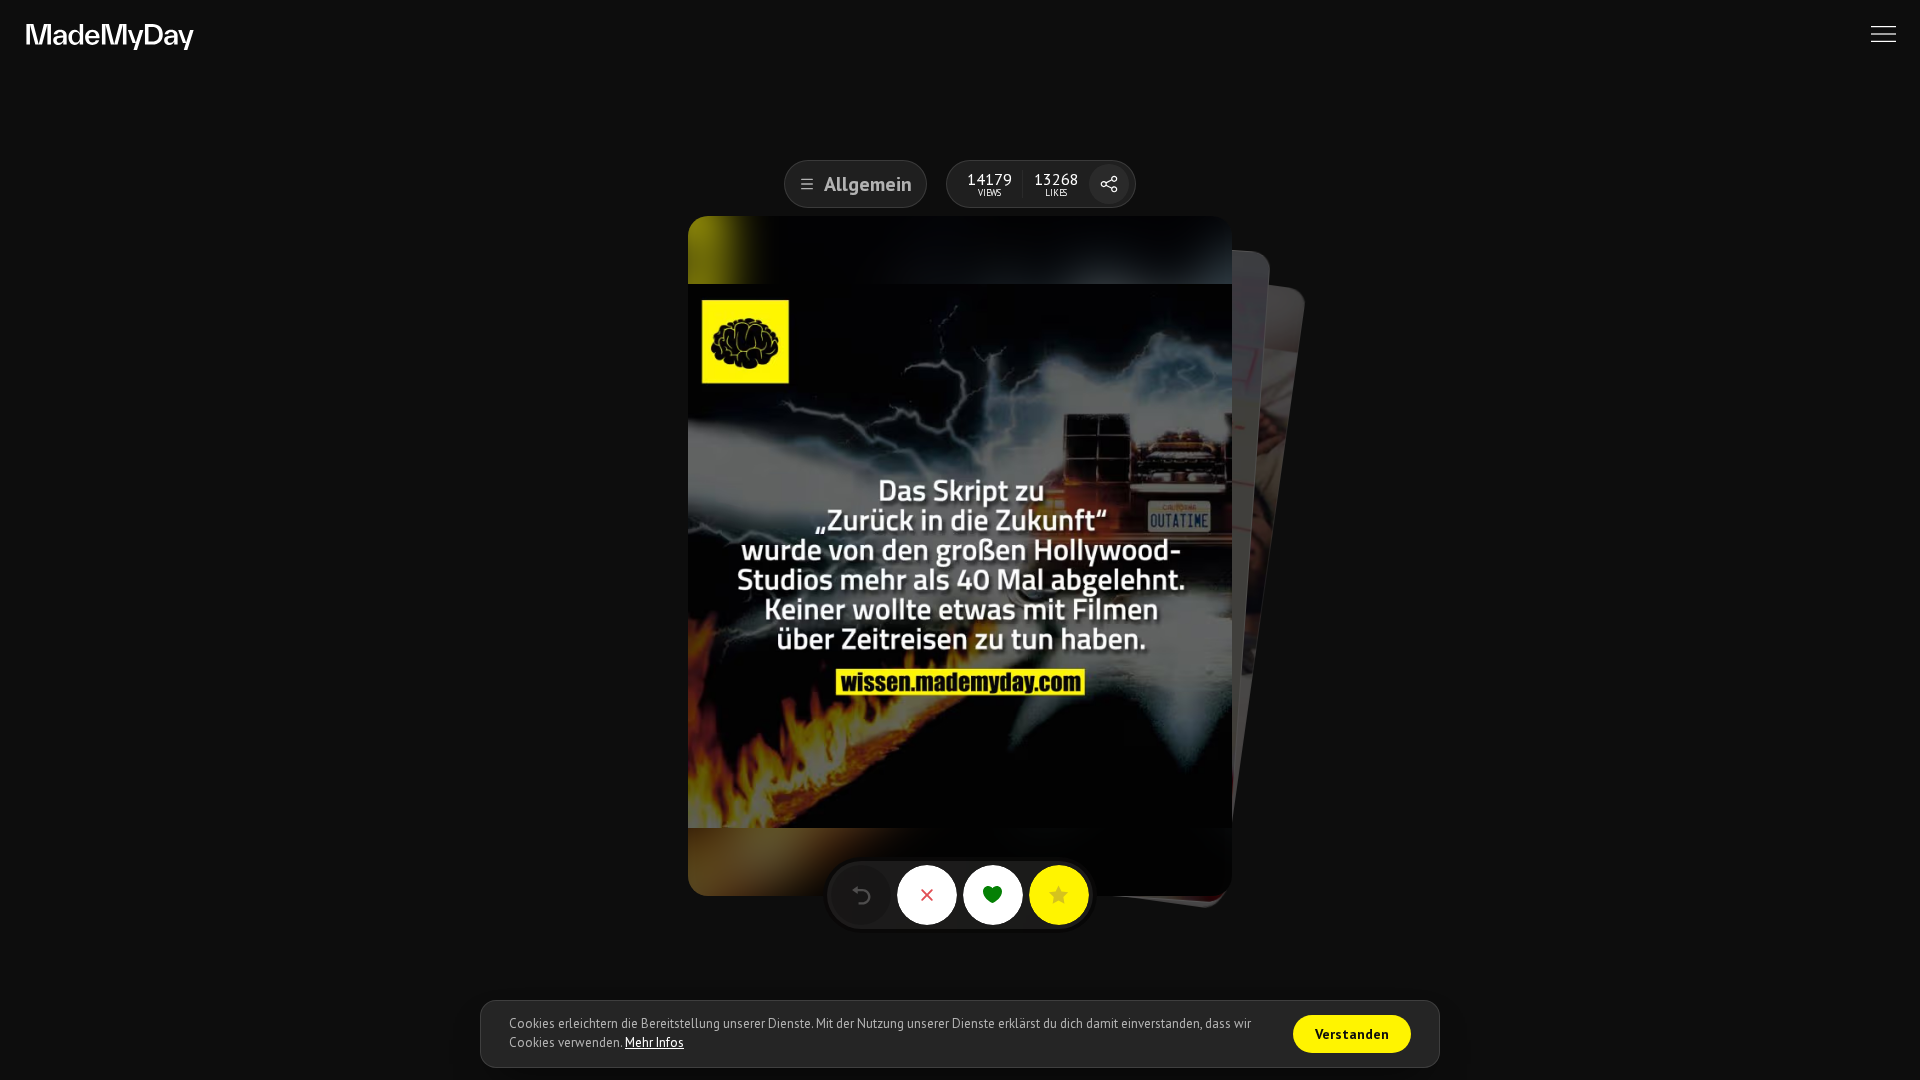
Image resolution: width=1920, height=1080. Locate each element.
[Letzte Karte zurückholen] (861, 895)
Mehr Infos (654, 1042)
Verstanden (1352, 1034)
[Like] (993, 895)
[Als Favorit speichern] (1059, 895)
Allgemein (868, 184)
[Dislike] (927, 895)
